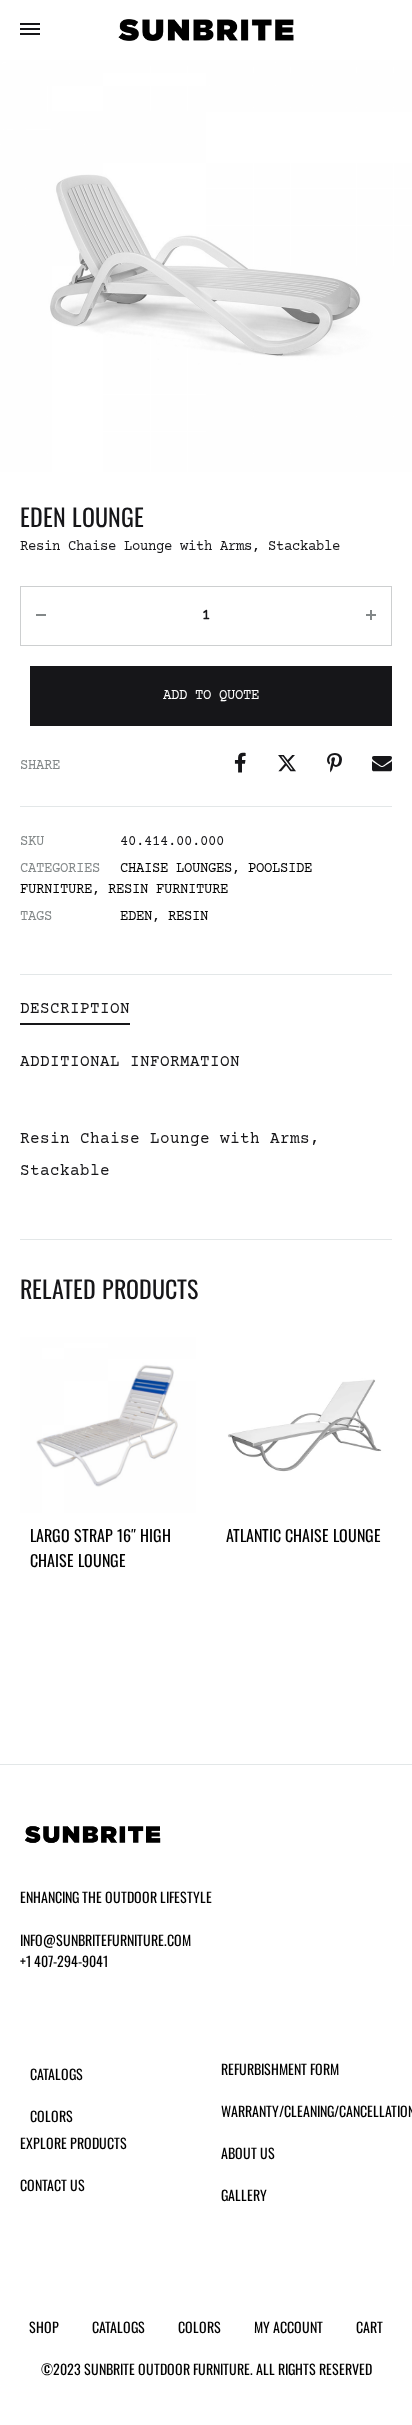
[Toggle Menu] (30, 32)
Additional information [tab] (130, 1062)
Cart (369, 2326)
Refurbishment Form (280, 2068)
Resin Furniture (168, 890)
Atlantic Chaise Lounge (303, 1535)
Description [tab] (75, 1009)
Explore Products (73, 2142)
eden (136, 917)
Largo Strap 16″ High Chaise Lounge (100, 1547)
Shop (44, 2326)
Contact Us (52, 2184)
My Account (288, 2326)
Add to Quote (211, 696)
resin (188, 917)
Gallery (244, 2194)
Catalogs (56, 2073)
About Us (248, 2152)
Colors (51, 2115)
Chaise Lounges (176, 869)
